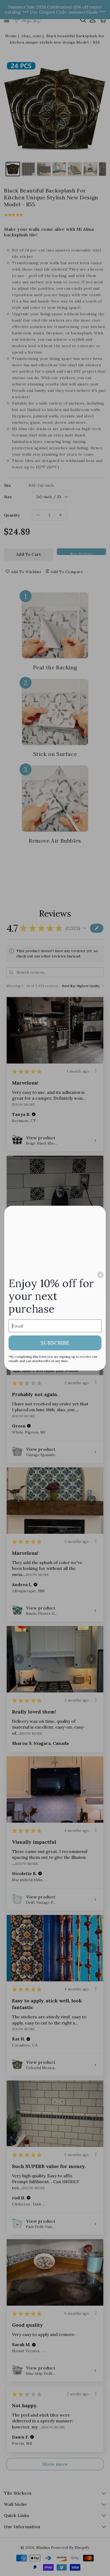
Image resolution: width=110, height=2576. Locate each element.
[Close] (100, 1275)
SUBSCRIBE (55, 1343)
